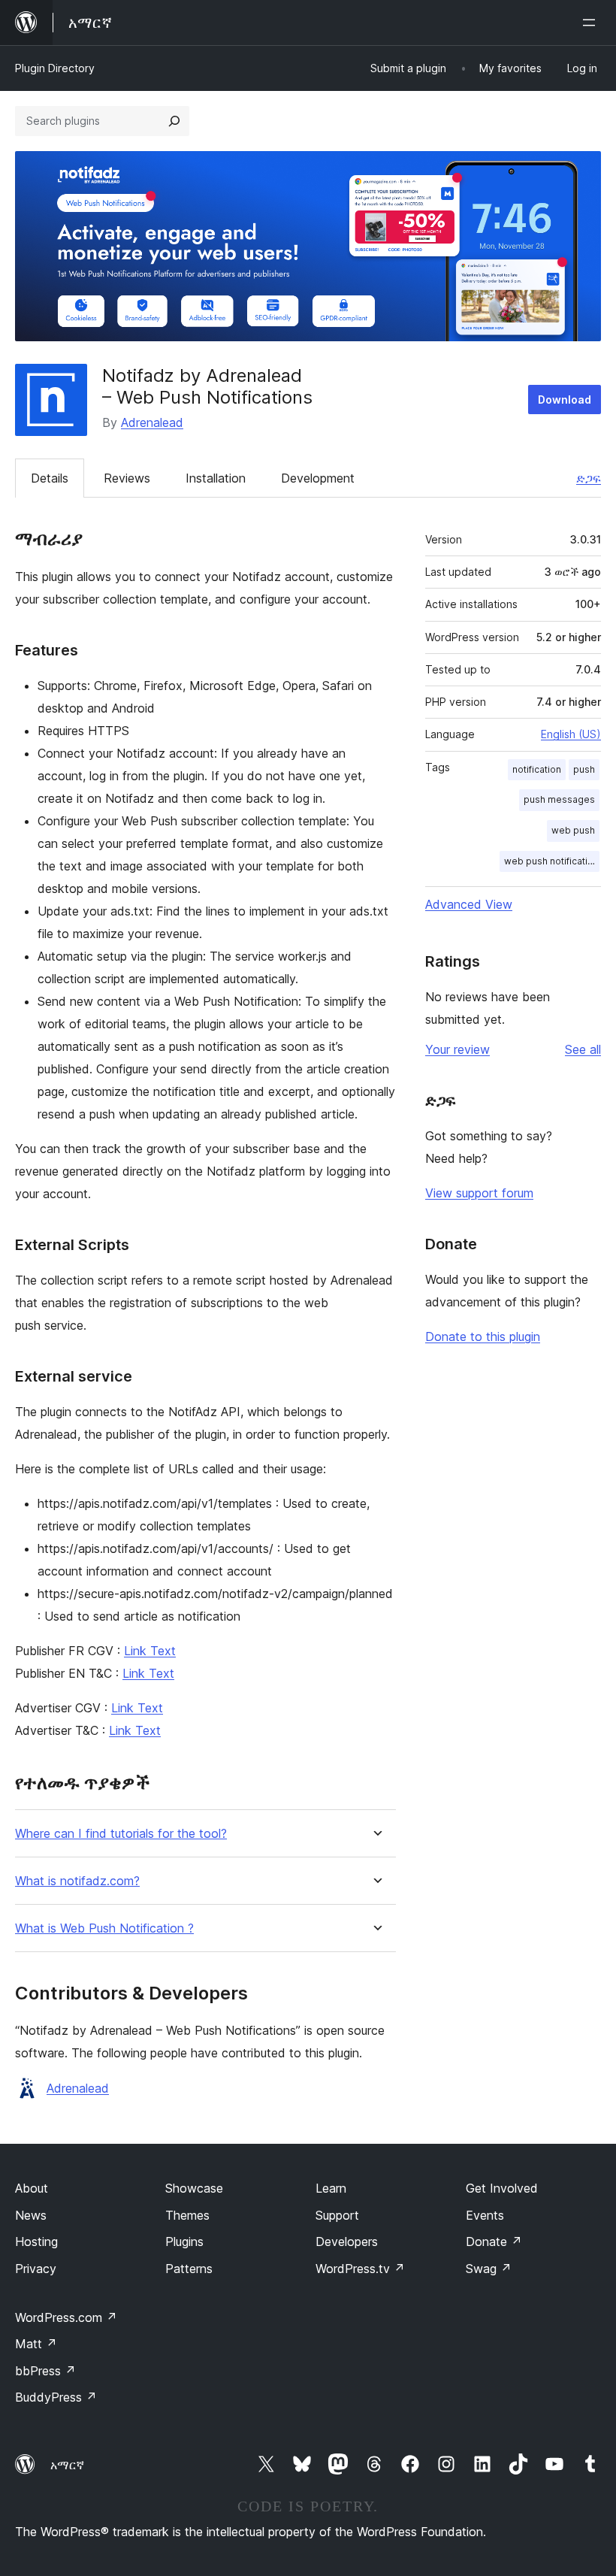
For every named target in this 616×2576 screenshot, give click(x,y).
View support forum (479, 1193)
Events (485, 2215)
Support (337, 2215)
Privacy (36, 2269)
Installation (216, 478)
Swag (489, 2269)
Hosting (36, 2242)
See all (583, 1049)
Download (565, 400)
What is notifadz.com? (77, 1881)
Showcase (194, 2188)
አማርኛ (67, 2465)
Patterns (189, 2269)
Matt (36, 2344)
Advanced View (469, 904)
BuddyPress (56, 2397)
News (31, 2215)
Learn (331, 2188)
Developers (347, 2242)
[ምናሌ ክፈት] (592, 23)
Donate (494, 2242)
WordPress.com (66, 2317)
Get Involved (502, 2188)
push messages (559, 799)
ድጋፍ (589, 478)
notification (537, 769)
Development (318, 478)
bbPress (45, 2371)
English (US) (571, 734)
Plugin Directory (55, 68)
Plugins (184, 2242)
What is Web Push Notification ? (104, 1928)
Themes (187, 2215)
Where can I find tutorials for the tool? (121, 1834)
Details (50, 478)
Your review (457, 1049)
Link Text (150, 1651)
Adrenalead (152, 422)
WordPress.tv (360, 2269)
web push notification (551, 861)
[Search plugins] (174, 121)
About (32, 2188)
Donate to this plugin (483, 1336)
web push (573, 830)
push (584, 769)
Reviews (127, 478)
